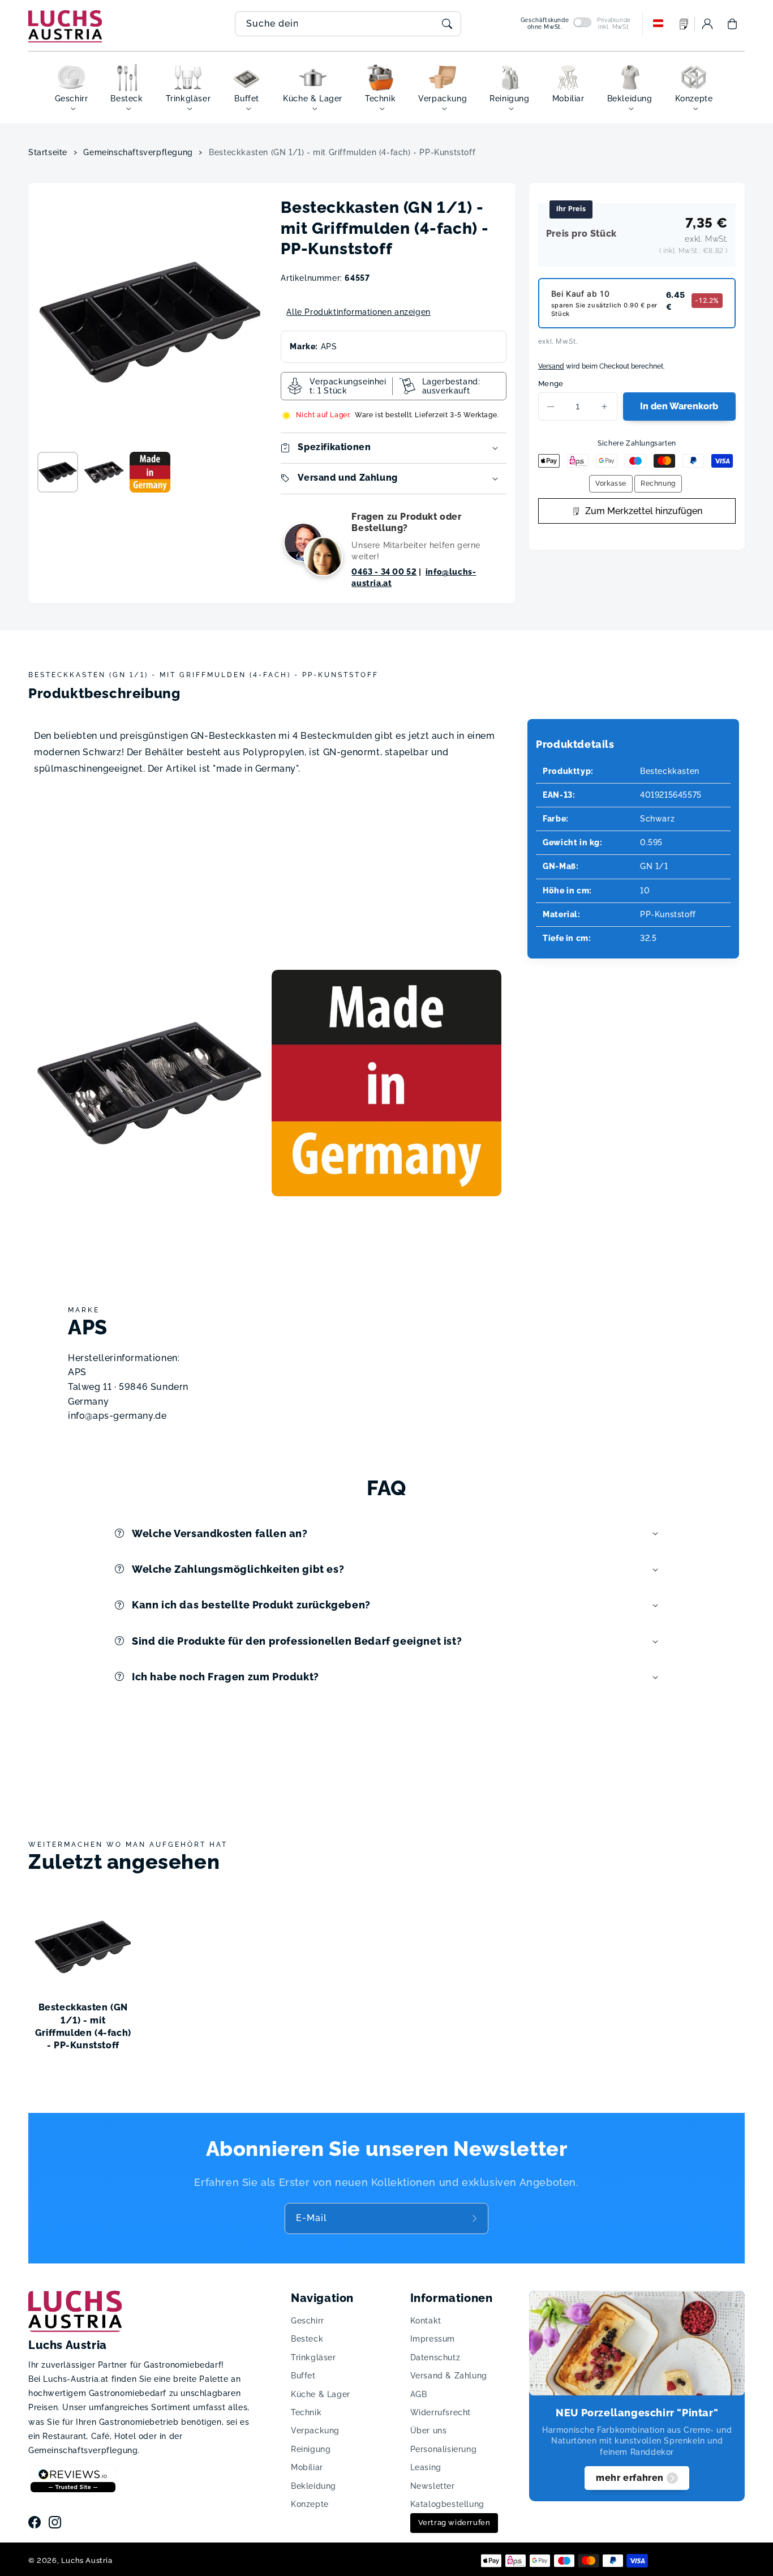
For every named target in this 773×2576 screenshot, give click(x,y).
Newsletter (433, 2486)
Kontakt (426, 2321)
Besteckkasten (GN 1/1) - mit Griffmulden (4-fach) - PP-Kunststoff (342, 152)
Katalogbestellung (447, 2504)
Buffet (303, 2376)
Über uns (429, 2430)
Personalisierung (444, 2449)
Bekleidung (314, 2486)
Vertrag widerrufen (454, 2522)
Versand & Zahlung (449, 2376)
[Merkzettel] (684, 24)
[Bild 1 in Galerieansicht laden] (58, 472)
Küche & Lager (321, 2394)
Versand (551, 366)
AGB (419, 2394)
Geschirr (308, 2321)
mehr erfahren (630, 2478)
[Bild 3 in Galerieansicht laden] (150, 472)
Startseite (48, 152)
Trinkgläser (314, 2357)
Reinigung (311, 2449)
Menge (551, 384)
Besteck (307, 2339)
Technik (306, 2412)
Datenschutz (435, 2357)
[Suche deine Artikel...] (447, 24)
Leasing (426, 2467)
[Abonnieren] (476, 2218)
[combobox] (348, 24)
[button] (732, 24)
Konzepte (310, 2504)
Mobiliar (307, 2467)
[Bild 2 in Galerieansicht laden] (104, 472)
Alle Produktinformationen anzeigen (358, 312)
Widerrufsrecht (441, 2412)
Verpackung (315, 2430)
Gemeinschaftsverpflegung (138, 152)
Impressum (433, 2339)
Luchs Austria (87, 2560)
